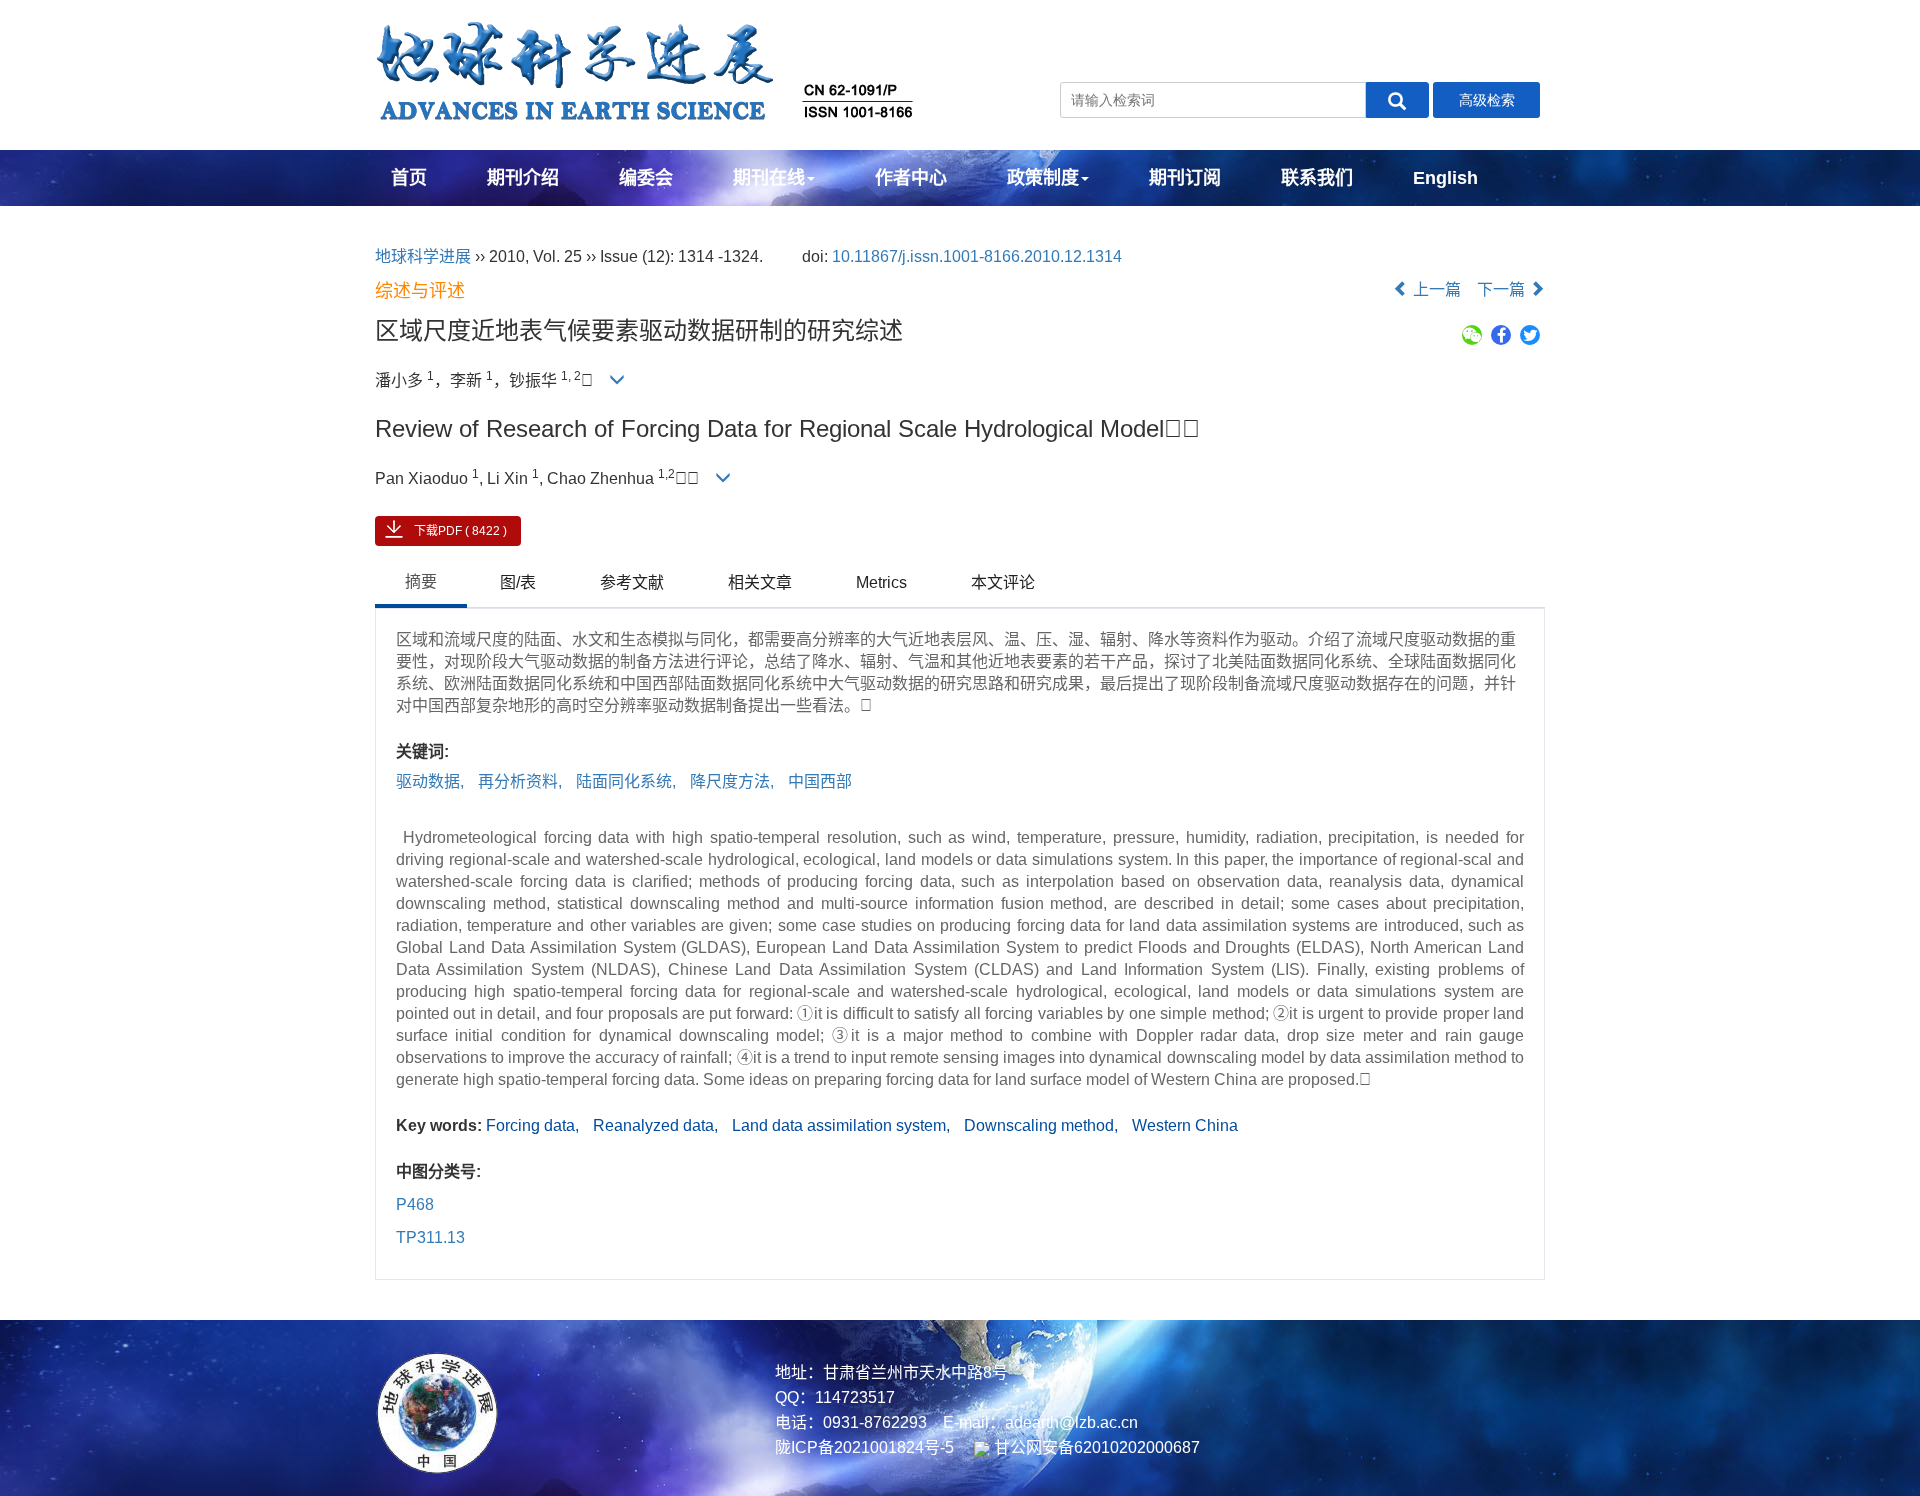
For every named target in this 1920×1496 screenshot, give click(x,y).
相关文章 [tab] (760, 582)
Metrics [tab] (881, 582)
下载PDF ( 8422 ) (460, 531)
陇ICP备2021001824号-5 (864, 1447)
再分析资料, (522, 781)
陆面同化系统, (628, 781)
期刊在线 (769, 178)
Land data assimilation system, (843, 1125)
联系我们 (1317, 178)
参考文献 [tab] (632, 582)
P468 (415, 1204)
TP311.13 (430, 1237)
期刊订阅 (1185, 178)
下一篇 (1503, 289)
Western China (1185, 1125)
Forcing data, (534, 1125)
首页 (409, 178)
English (1445, 178)
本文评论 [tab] (1003, 582)
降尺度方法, (734, 781)
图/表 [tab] (518, 582)
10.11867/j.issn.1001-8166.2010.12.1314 (977, 256)
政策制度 (1043, 178)
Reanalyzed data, (657, 1125)
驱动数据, (432, 781)
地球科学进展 (423, 256)
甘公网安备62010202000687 (1095, 1447)
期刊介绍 (523, 178)
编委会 (646, 178)
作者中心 (911, 178)
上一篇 (1435, 289)
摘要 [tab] (421, 581)
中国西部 (820, 781)
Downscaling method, (1043, 1125)
